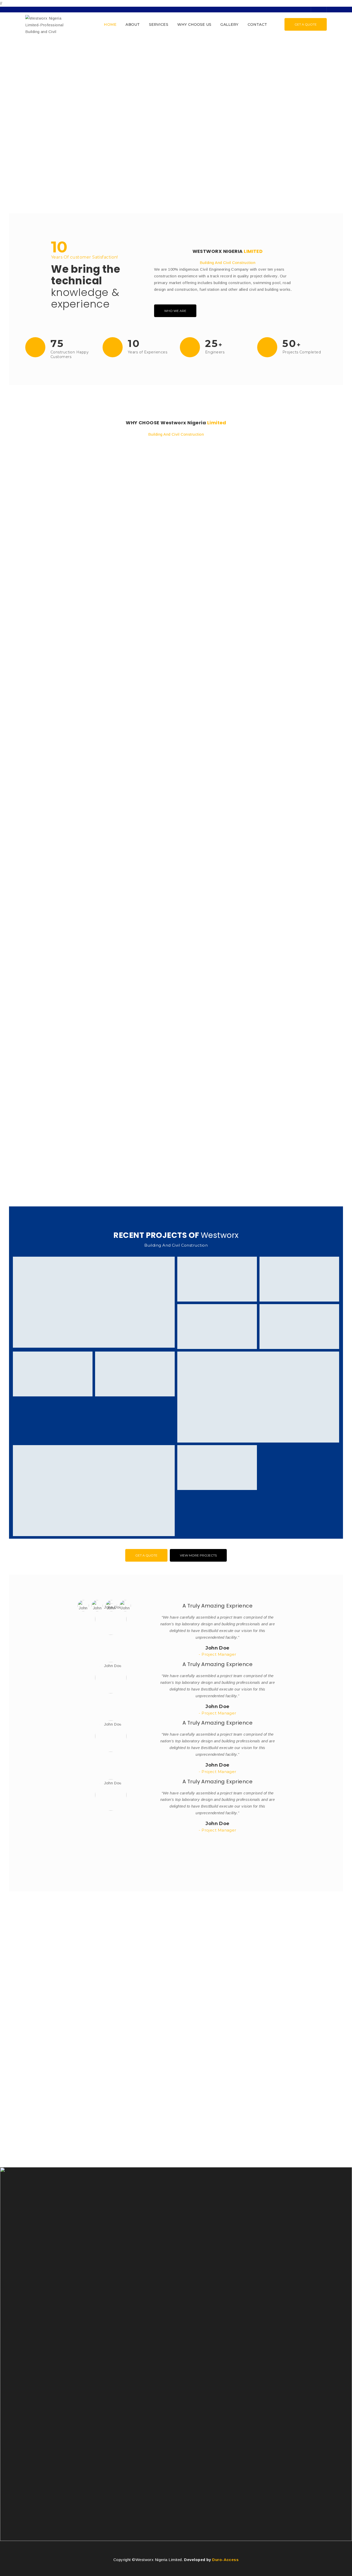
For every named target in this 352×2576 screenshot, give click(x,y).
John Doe (217, 1648)
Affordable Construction (56, 900)
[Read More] (176, 546)
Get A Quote (306, 24)
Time (31, 1142)
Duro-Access (225, 2560)
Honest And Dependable (55, 657)
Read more (37, 688)
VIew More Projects (198, 1555)
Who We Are (175, 311)
